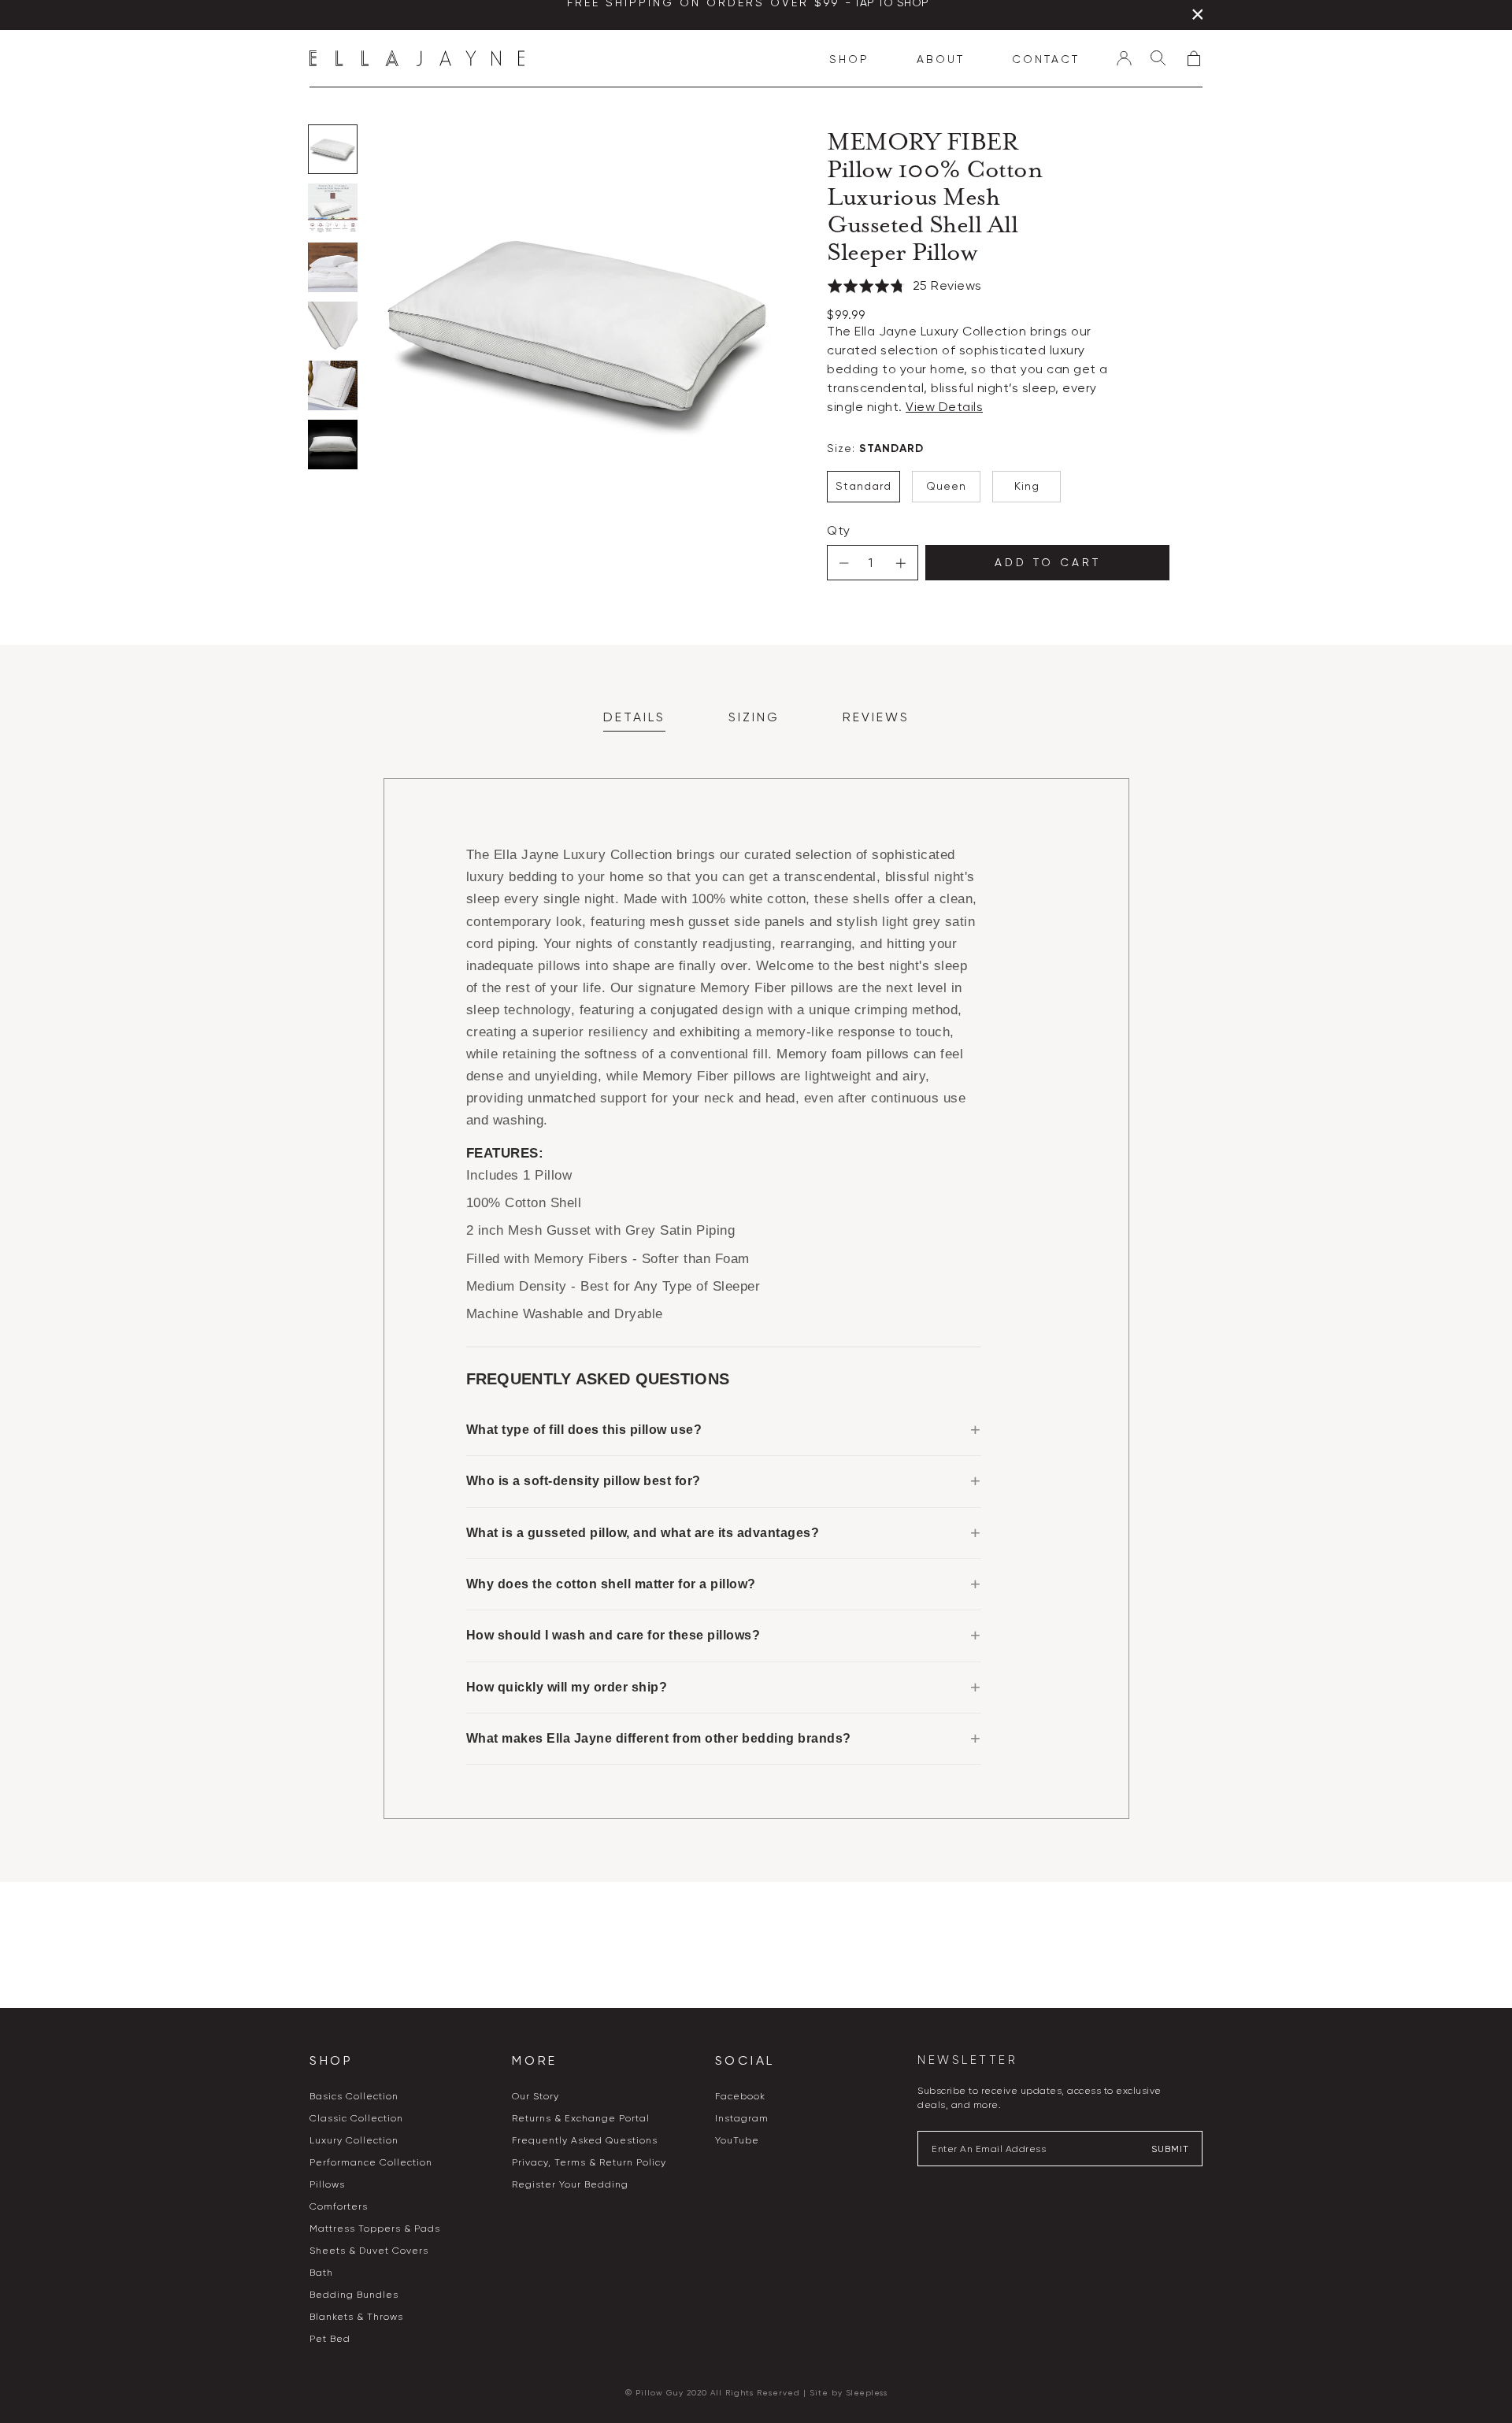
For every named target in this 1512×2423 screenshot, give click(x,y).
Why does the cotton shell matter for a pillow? (611, 1584)
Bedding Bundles (354, 2295)
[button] (904, 290)
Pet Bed (330, 2339)
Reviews (876, 717)
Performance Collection (371, 2162)
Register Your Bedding (570, 2184)
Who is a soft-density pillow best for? (584, 1481)
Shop (849, 59)
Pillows (327, 2184)
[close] (1197, 17)
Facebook (740, 2096)
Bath (321, 2273)
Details (634, 717)
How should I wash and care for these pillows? (613, 1635)
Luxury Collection (354, 2140)
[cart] (1194, 58)
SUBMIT (1170, 2149)
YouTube (737, 2140)
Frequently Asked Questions (585, 2140)
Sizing (754, 717)
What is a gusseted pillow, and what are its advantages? (643, 1533)
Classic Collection (356, 2118)
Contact (1046, 59)
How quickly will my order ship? (567, 1687)
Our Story (535, 2096)
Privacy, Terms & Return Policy (589, 2162)
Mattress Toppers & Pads (375, 2228)
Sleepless (867, 2393)
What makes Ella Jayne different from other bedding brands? (659, 1738)
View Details (944, 407)
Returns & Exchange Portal (581, 2118)
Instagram (742, 2118)
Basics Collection (354, 2096)
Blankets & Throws (356, 2317)
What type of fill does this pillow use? (584, 1430)
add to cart (1048, 562)
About (941, 59)
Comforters (339, 2206)
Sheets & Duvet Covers (369, 2251)
